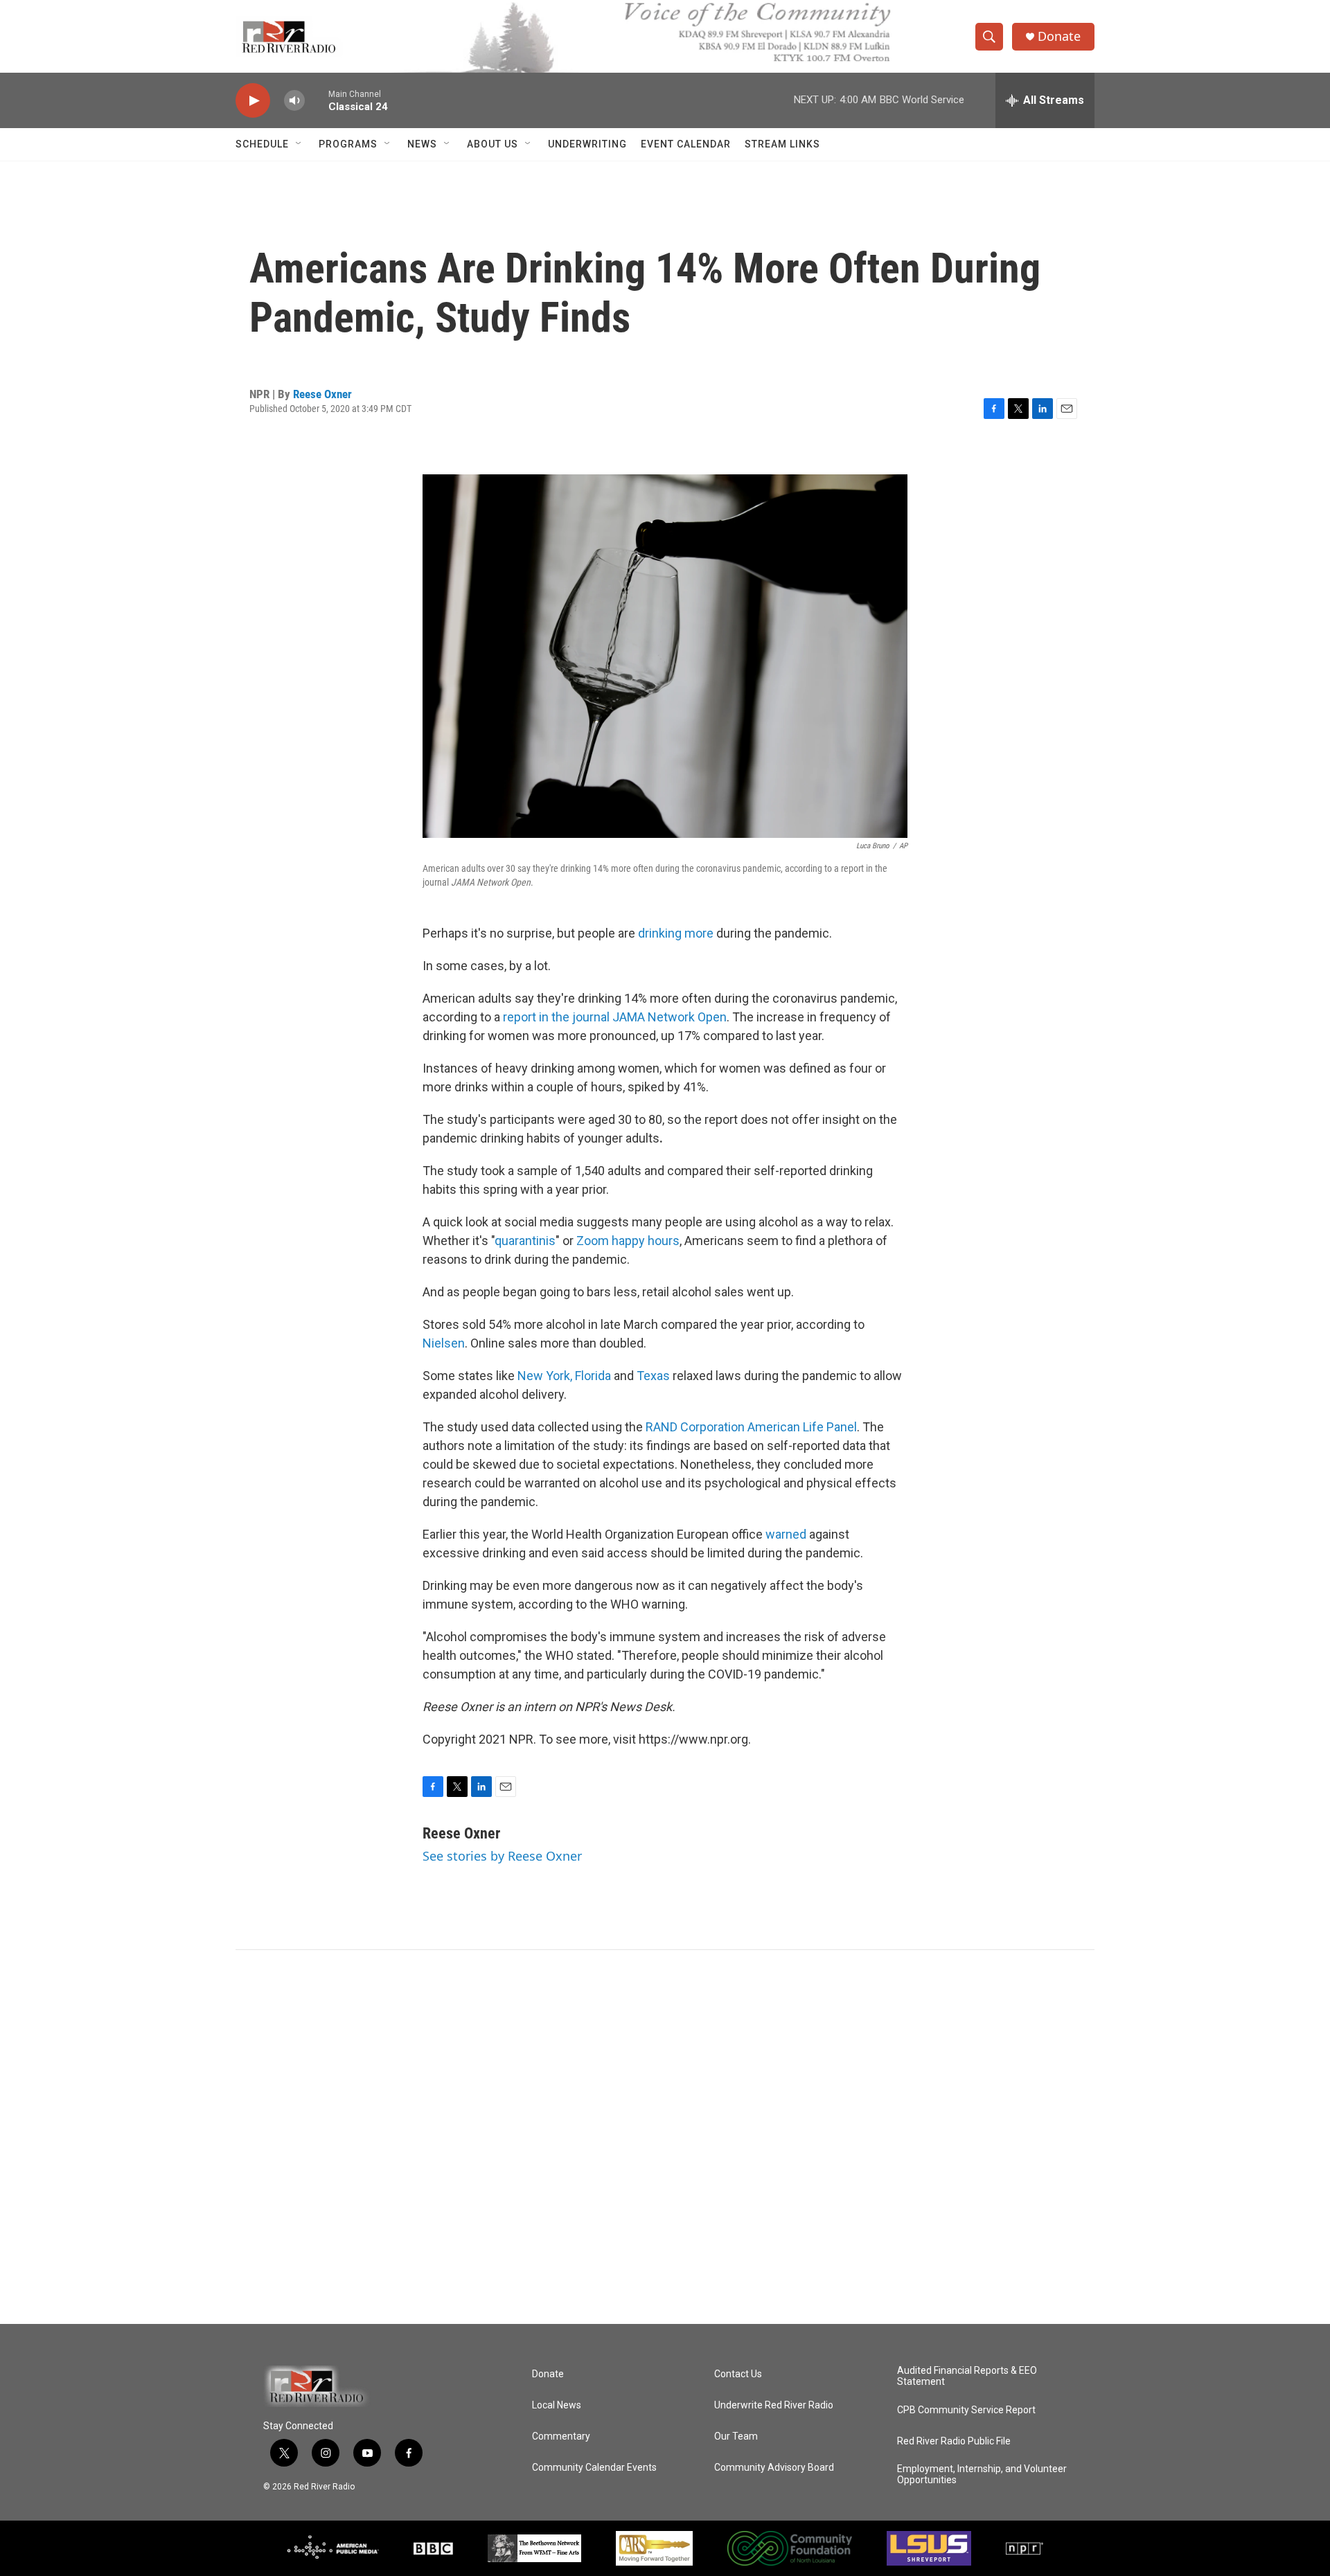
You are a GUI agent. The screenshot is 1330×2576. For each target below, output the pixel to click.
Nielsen (444, 1343)
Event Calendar (686, 144)
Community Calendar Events (594, 2468)
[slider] (317, 100)
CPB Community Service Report (966, 2410)
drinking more (677, 933)
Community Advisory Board (774, 2468)
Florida (594, 1376)
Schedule (262, 144)
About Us (493, 144)
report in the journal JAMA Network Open (615, 1017)
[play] (253, 101)
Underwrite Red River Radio (774, 2405)
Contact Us (738, 2374)
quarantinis (525, 1241)
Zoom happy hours (628, 1241)
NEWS (422, 144)
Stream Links (782, 144)
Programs (348, 144)
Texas (653, 1376)
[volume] (294, 101)
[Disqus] (665, 2137)
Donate (1059, 36)
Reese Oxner (322, 394)
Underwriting (587, 144)
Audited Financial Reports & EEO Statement (967, 2376)
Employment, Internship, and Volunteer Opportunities (982, 2475)
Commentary (561, 2436)
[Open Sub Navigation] (299, 144)
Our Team (736, 2436)
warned (787, 1534)
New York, (545, 1376)
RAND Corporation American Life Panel (751, 1427)
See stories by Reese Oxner (502, 1856)
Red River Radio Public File (954, 2441)
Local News (557, 2405)
